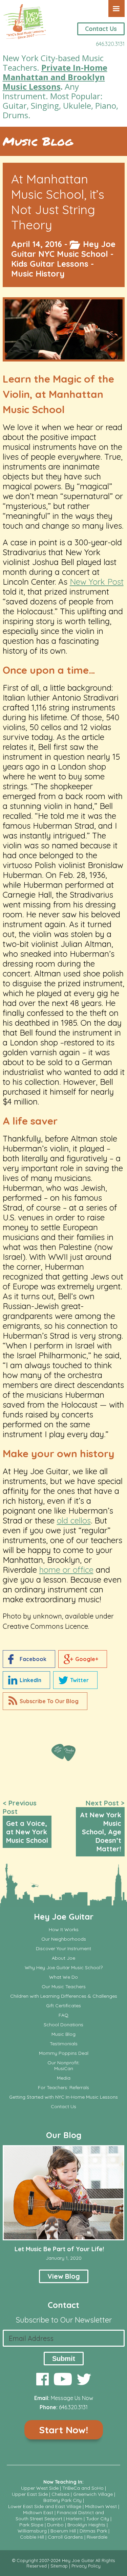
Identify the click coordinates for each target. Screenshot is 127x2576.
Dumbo (55, 2525)
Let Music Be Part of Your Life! (59, 2249)
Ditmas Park (93, 2531)
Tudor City (98, 2519)
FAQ (63, 2015)
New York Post (97, 582)
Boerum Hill (63, 2531)
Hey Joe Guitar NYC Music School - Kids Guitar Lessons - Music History (63, 259)
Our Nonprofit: (63, 2063)
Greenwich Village (93, 2494)
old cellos (74, 1520)
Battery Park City (62, 2500)
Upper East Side (30, 2494)
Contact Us (101, 29)
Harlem (74, 2519)
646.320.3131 (110, 44)
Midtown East (38, 2512)
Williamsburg (32, 2531)
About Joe (63, 1958)
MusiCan (64, 2069)
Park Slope (31, 2525)
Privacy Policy (86, 2566)
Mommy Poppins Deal (64, 2053)
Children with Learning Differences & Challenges (64, 1996)
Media (64, 2078)
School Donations (63, 2025)
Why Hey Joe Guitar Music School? (64, 1968)
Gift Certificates (63, 2006)
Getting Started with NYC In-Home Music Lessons (63, 2097)
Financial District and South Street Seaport (60, 2516)
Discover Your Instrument (63, 1949)
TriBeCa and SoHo (83, 2488)
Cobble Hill (32, 2537)
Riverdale (97, 2537)
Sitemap (59, 2566)
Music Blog (38, 141)
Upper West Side (40, 2488)
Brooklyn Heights (86, 2525)
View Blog (64, 2276)
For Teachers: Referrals (63, 2088)
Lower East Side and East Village (45, 2506)
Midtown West (101, 2506)
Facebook (33, 1659)
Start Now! (63, 2430)
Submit (64, 2359)
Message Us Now (72, 2398)
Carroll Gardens (65, 2537)
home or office (66, 1570)
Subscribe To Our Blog (49, 1701)
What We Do (63, 1977)
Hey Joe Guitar (64, 1917)
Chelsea (60, 2494)
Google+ (87, 1659)
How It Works (64, 1930)
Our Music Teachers (64, 1987)
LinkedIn (30, 1680)
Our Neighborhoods (64, 1939)
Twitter (79, 1680)
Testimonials (64, 2044)
